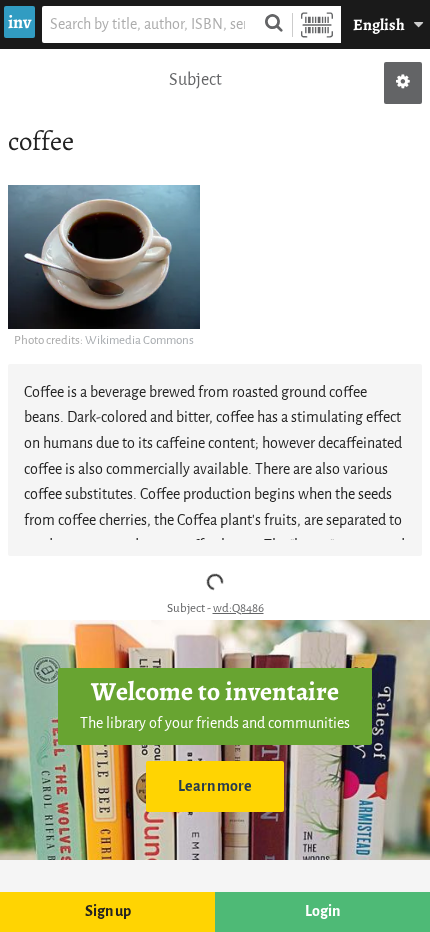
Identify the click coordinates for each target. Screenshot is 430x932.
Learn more (215, 786)
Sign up (108, 911)
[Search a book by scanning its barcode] (317, 24)
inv (19, 22)
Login (322, 911)
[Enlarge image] (104, 257)
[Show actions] (403, 83)
